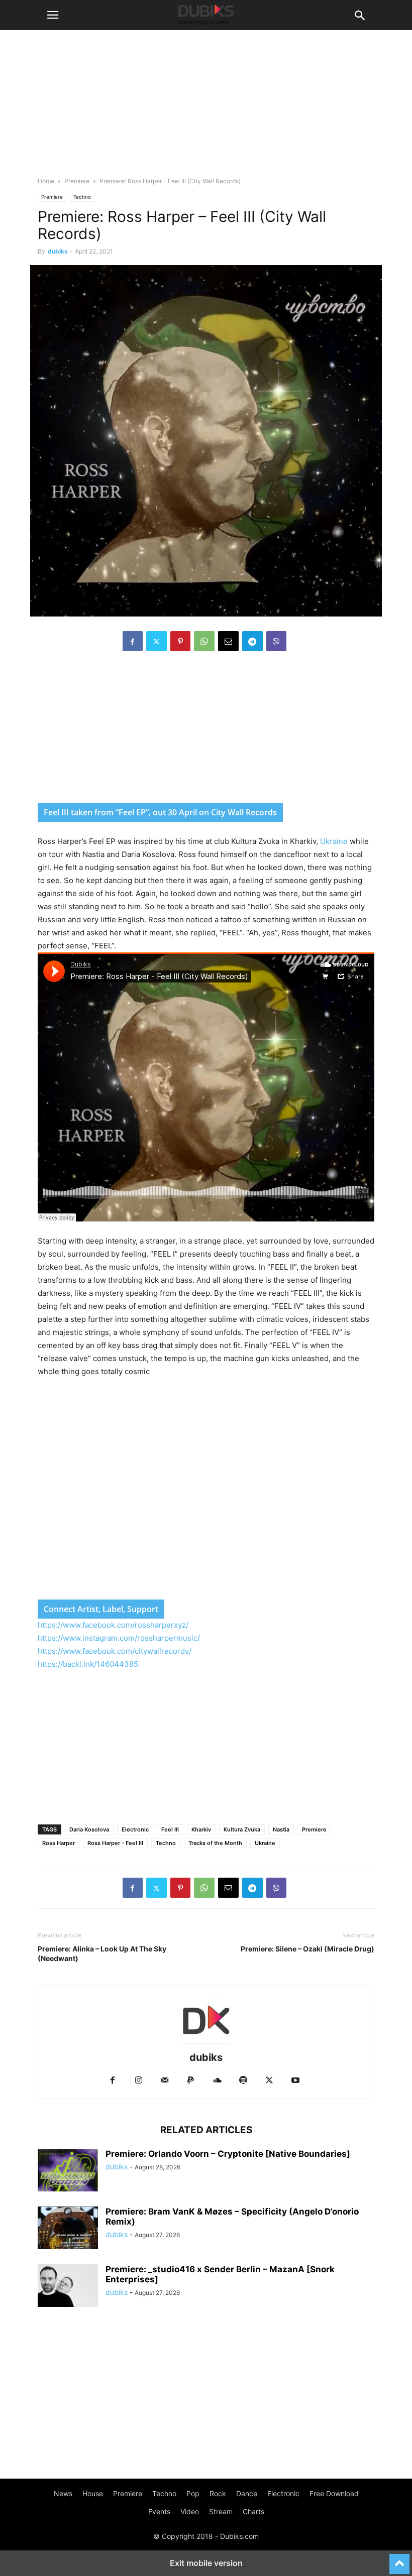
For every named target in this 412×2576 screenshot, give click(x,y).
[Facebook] (133, 641)
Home (46, 181)
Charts (253, 2511)
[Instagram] (139, 2081)
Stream (221, 2511)
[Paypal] (191, 2081)
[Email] (228, 641)
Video (190, 2511)
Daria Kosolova (89, 1829)
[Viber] (276, 641)
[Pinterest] (180, 641)
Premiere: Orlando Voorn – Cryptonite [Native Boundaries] (228, 2154)
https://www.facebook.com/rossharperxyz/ (113, 1625)
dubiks (58, 251)
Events (159, 2511)
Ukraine (335, 841)
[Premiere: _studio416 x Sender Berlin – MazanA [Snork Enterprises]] (68, 2287)
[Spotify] (243, 2081)
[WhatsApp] (204, 641)
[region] (206, 732)
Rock (218, 2493)
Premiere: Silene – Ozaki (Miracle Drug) (307, 1949)
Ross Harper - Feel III (115, 1843)
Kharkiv (201, 1829)
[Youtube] (295, 2081)
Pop (193, 2493)
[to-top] (399, 2559)
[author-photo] (206, 2044)
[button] (53, 15)
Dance (247, 2493)
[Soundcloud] (217, 2081)
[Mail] (165, 2081)
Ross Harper (59, 1843)
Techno (82, 197)
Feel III (170, 1829)
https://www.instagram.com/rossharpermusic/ (119, 1638)
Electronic (135, 1829)
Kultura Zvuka (242, 1829)
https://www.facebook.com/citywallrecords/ (115, 1651)
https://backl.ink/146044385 (88, 1664)
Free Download (334, 2493)
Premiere (77, 181)
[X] (157, 641)
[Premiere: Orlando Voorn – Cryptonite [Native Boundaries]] (68, 2171)
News (63, 2493)
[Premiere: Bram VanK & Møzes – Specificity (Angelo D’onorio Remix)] (68, 2229)
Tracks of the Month (215, 1843)
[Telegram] (252, 641)
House (93, 2493)
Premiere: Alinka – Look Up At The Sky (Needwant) (102, 1953)
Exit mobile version (206, 2563)
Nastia (281, 1829)
